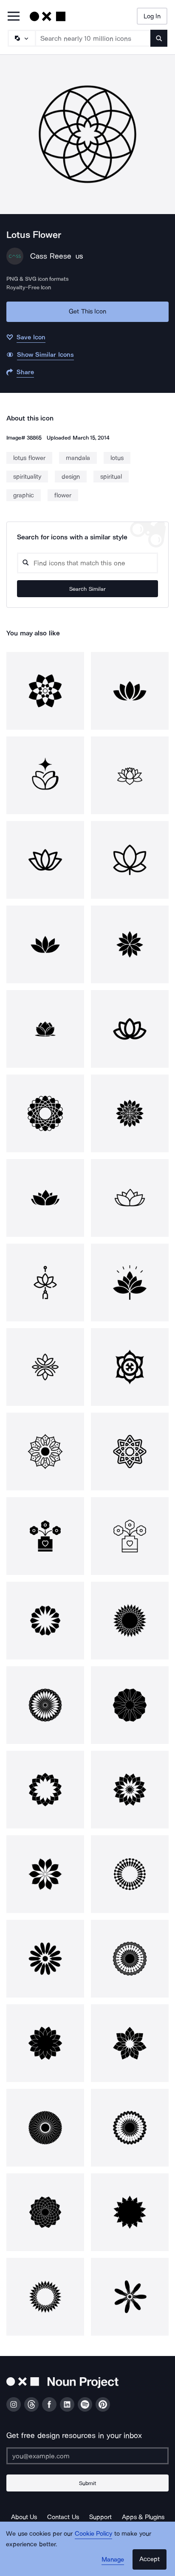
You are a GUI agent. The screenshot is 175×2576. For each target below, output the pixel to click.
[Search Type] (21, 38)
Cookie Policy (94, 2534)
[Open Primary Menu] (14, 17)
